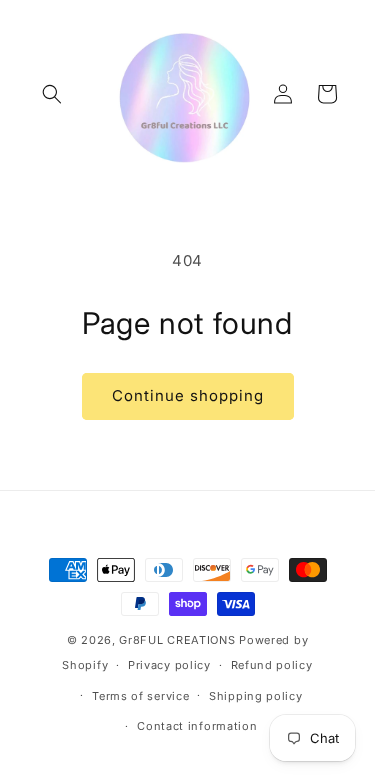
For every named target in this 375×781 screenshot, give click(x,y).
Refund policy (272, 665)
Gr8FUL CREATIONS (179, 640)
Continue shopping (188, 395)
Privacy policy (169, 665)
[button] (52, 94)
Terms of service (140, 696)
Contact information (197, 726)
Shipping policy (256, 696)
